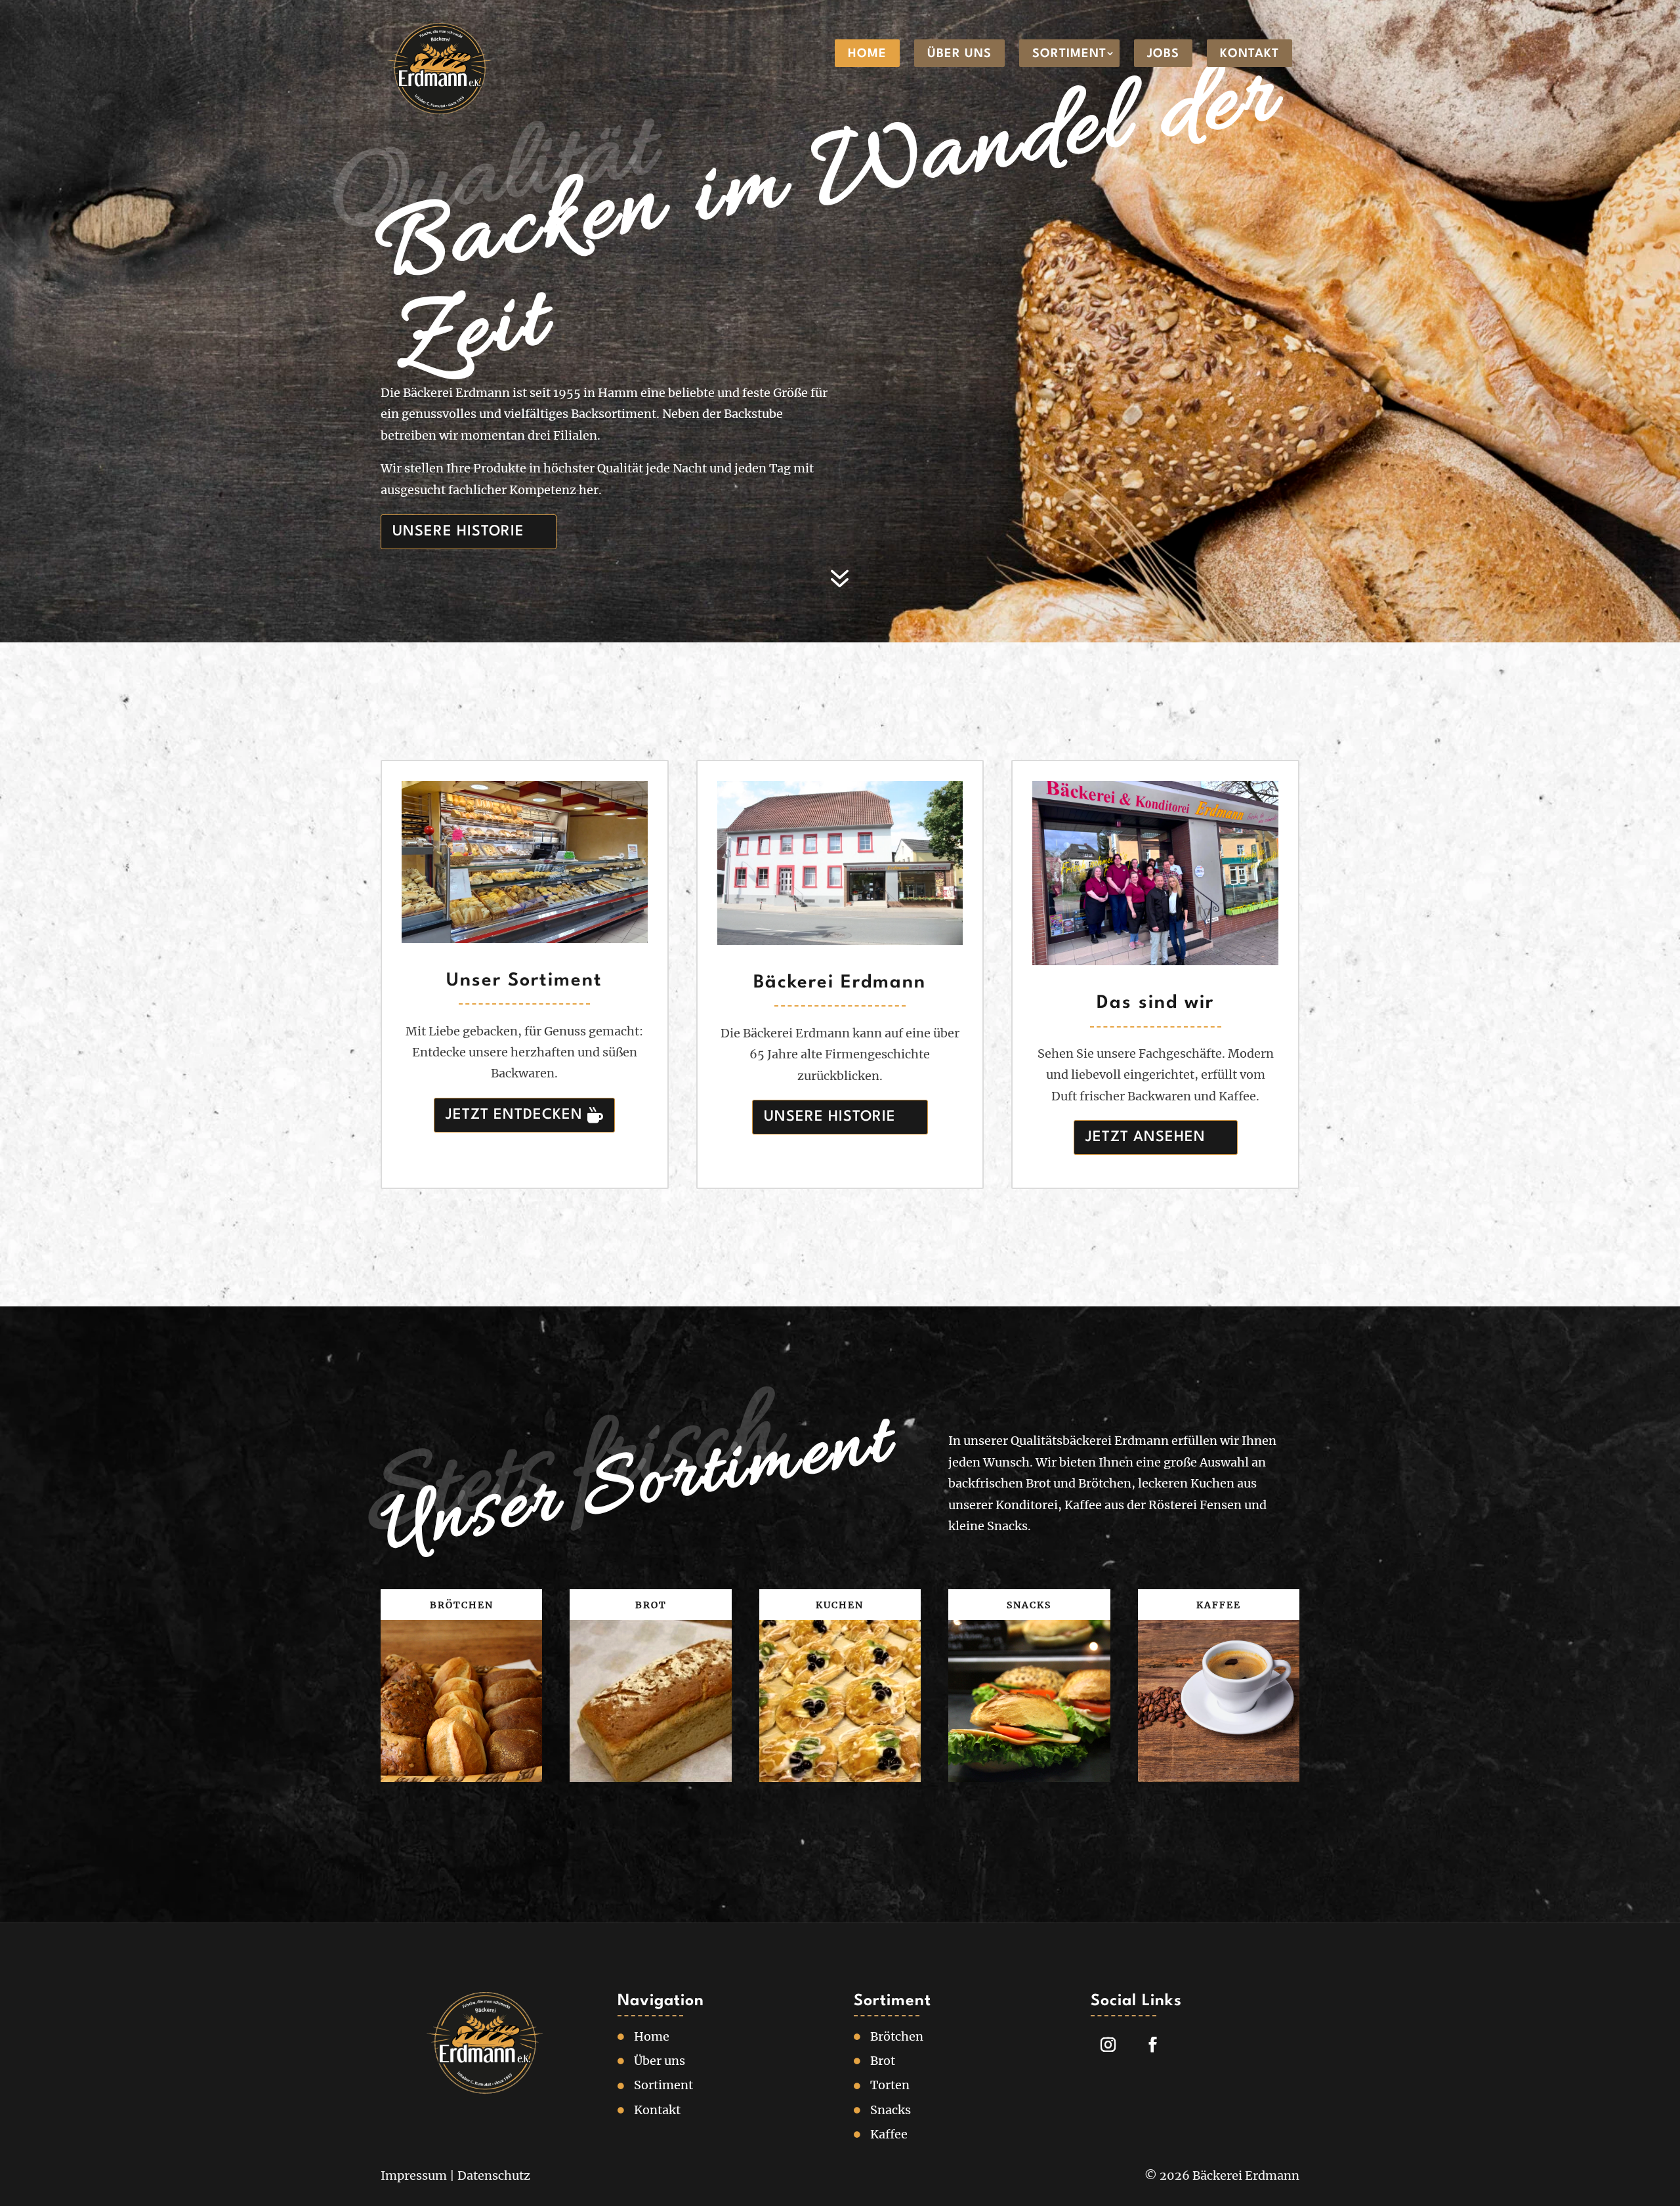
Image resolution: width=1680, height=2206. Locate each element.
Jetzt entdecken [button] (514, 1115)
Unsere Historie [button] (458, 531)
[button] (1667, 2111)
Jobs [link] (1163, 54)
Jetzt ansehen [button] (1145, 1137)
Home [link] (867, 54)
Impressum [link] (414, 2175)
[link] (440, 70)
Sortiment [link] (1069, 54)
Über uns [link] (959, 54)
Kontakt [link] (1249, 54)
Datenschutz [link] (494, 2175)
